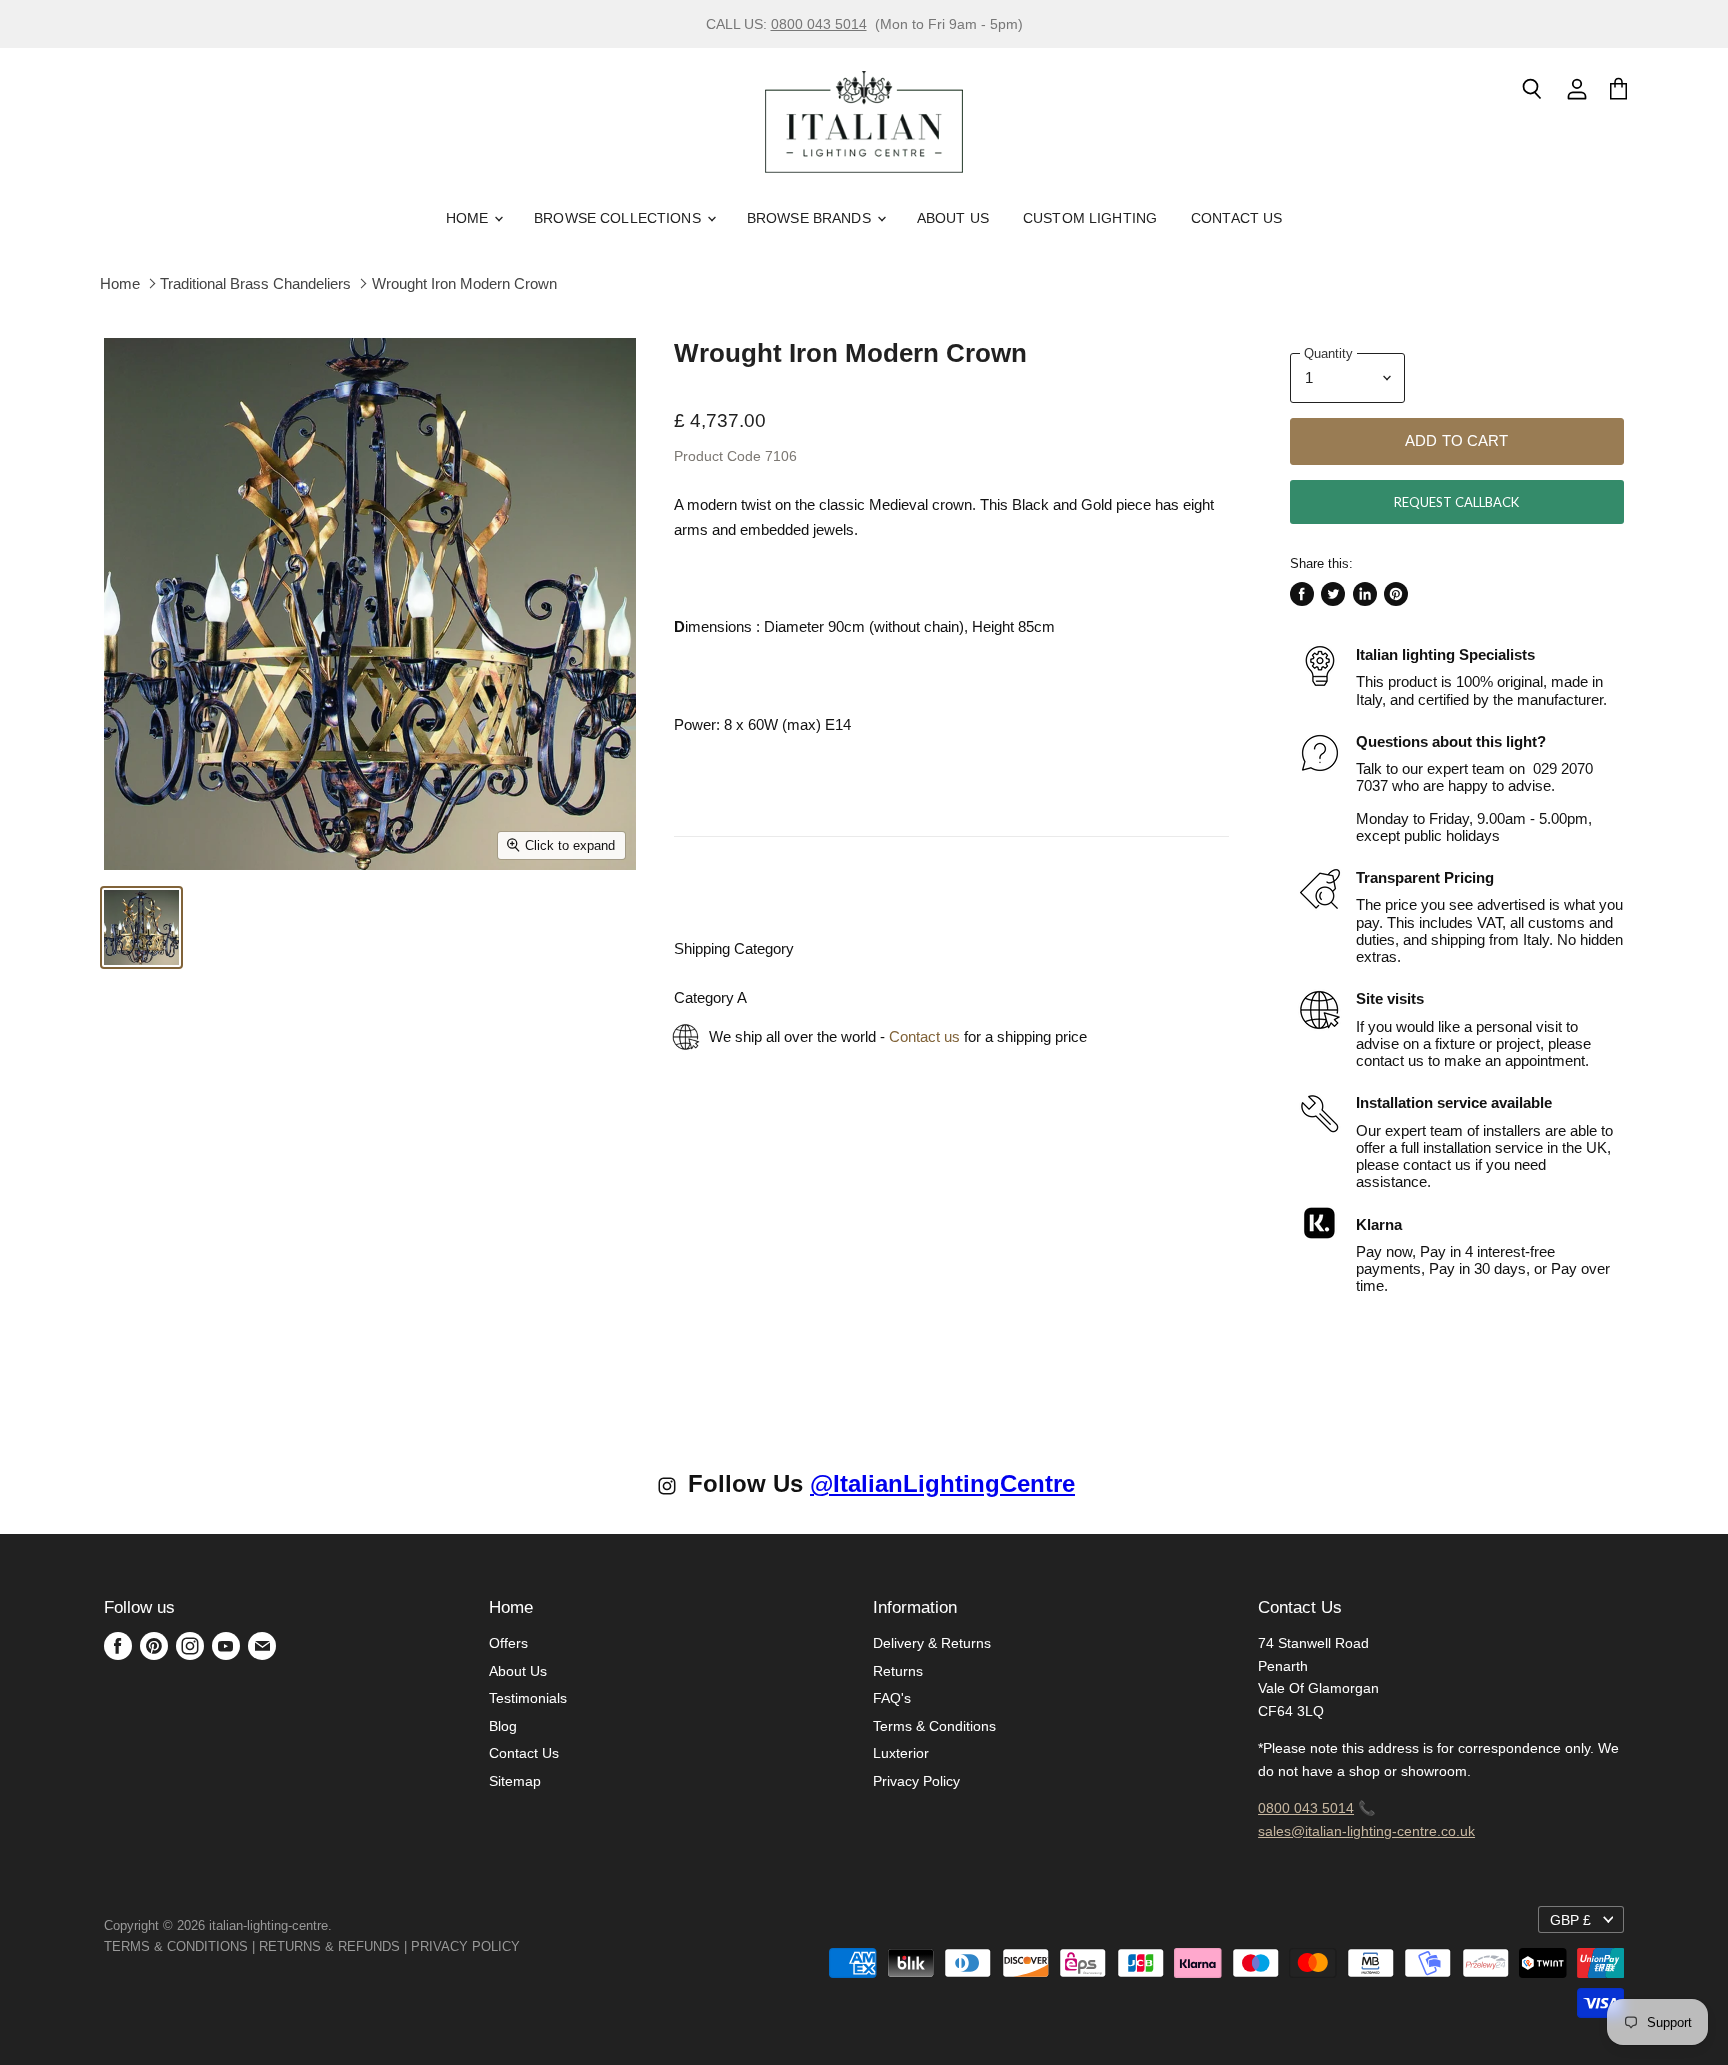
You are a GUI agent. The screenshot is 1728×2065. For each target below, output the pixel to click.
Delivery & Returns (932, 1643)
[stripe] (542, 1946)
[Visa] (522, 1946)
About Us (953, 218)
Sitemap (515, 1781)
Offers (508, 1643)
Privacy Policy (916, 1781)
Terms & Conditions (934, 1726)
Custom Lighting (1090, 218)
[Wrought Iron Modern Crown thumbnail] (141, 927)
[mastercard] (530, 1946)
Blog (503, 1726)
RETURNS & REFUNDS (329, 1946)
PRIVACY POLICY (465, 1946)
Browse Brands (811, 218)
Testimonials (528, 1698)
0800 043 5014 (819, 24)
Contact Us (1236, 218)
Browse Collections (619, 218)
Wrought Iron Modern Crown (464, 283)
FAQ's (892, 1698)
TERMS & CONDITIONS (176, 1946)
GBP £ (1570, 1920)
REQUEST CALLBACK (1456, 502)
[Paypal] (526, 1946)
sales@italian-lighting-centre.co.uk (1366, 1831)
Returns (898, 1671)
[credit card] (534, 1946)
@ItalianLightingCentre (942, 1483)
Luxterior (901, 1753)
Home (469, 218)
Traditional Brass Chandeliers (255, 283)
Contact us (924, 1036)
